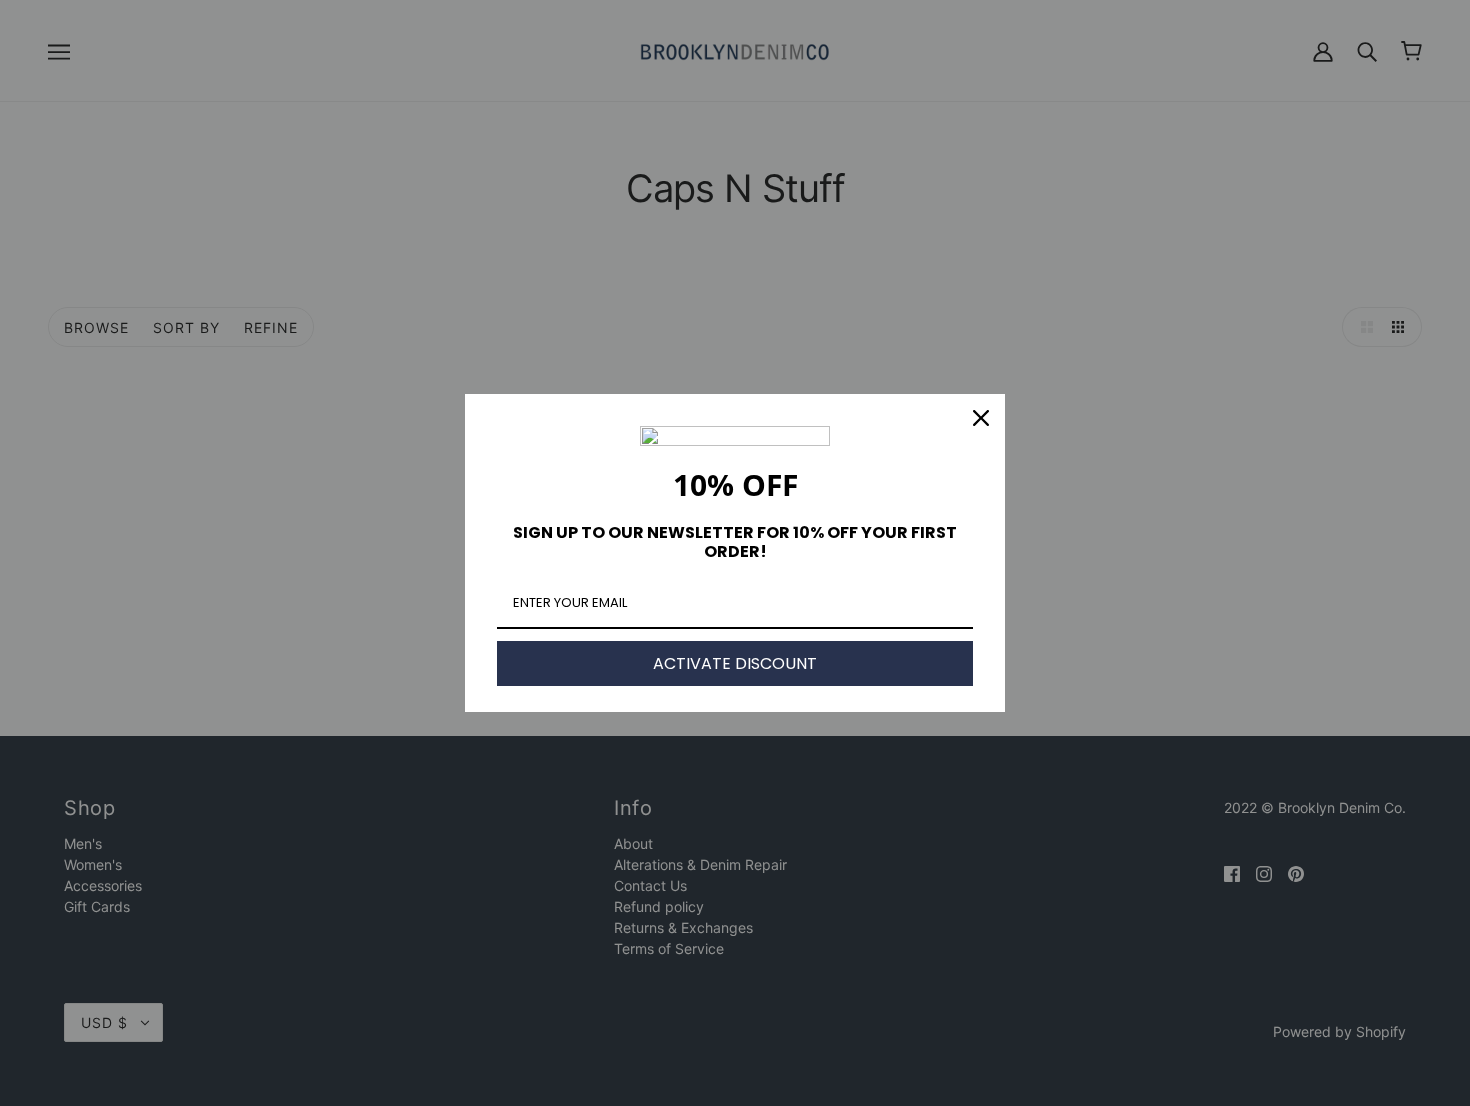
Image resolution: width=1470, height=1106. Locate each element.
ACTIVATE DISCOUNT (735, 663)
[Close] (981, 418)
